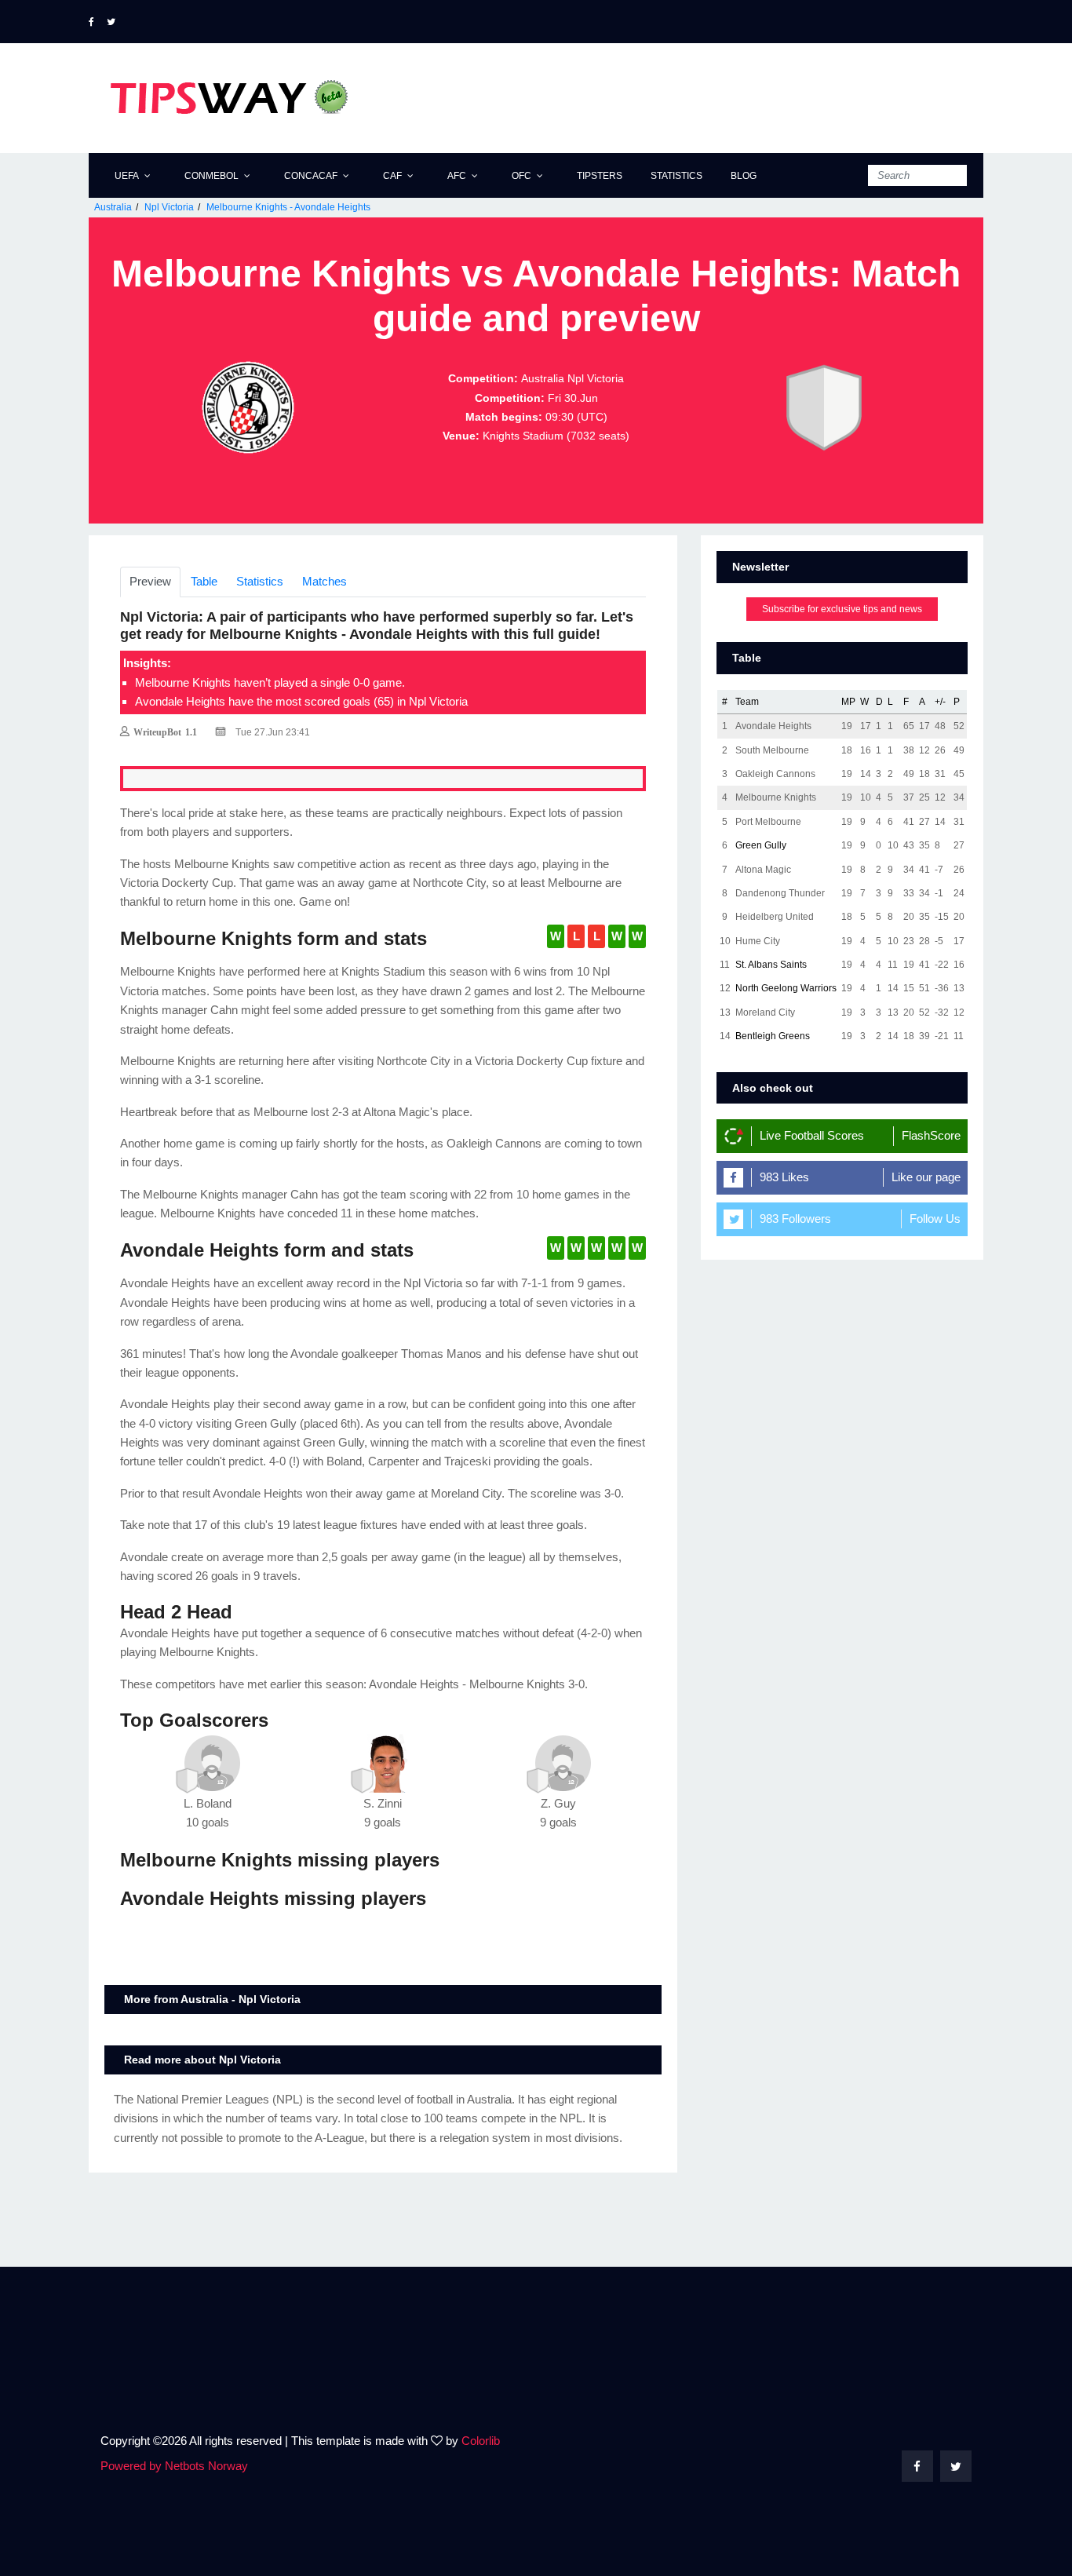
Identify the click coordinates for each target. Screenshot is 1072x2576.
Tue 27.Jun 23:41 (272, 732)
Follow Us (935, 1219)
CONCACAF (311, 176)
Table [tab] (204, 581)
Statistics (676, 176)
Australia (113, 207)
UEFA (127, 176)
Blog (744, 176)
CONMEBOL (211, 176)
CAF (392, 176)
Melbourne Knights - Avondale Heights (288, 207)
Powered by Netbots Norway (174, 2466)
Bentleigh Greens (773, 1036)
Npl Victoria (169, 207)
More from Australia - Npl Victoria (212, 1999)
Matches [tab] (325, 581)
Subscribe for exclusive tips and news (842, 609)
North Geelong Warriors (786, 988)
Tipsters (600, 176)
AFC (457, 176)
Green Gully (761, 845)
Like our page (926, 1177)
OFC (521, 176)
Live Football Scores (812, 1135)
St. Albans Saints (771, 965)
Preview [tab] (150, 581)
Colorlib (481, 2441)
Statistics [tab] (260, 581)
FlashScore (931, 1135)
